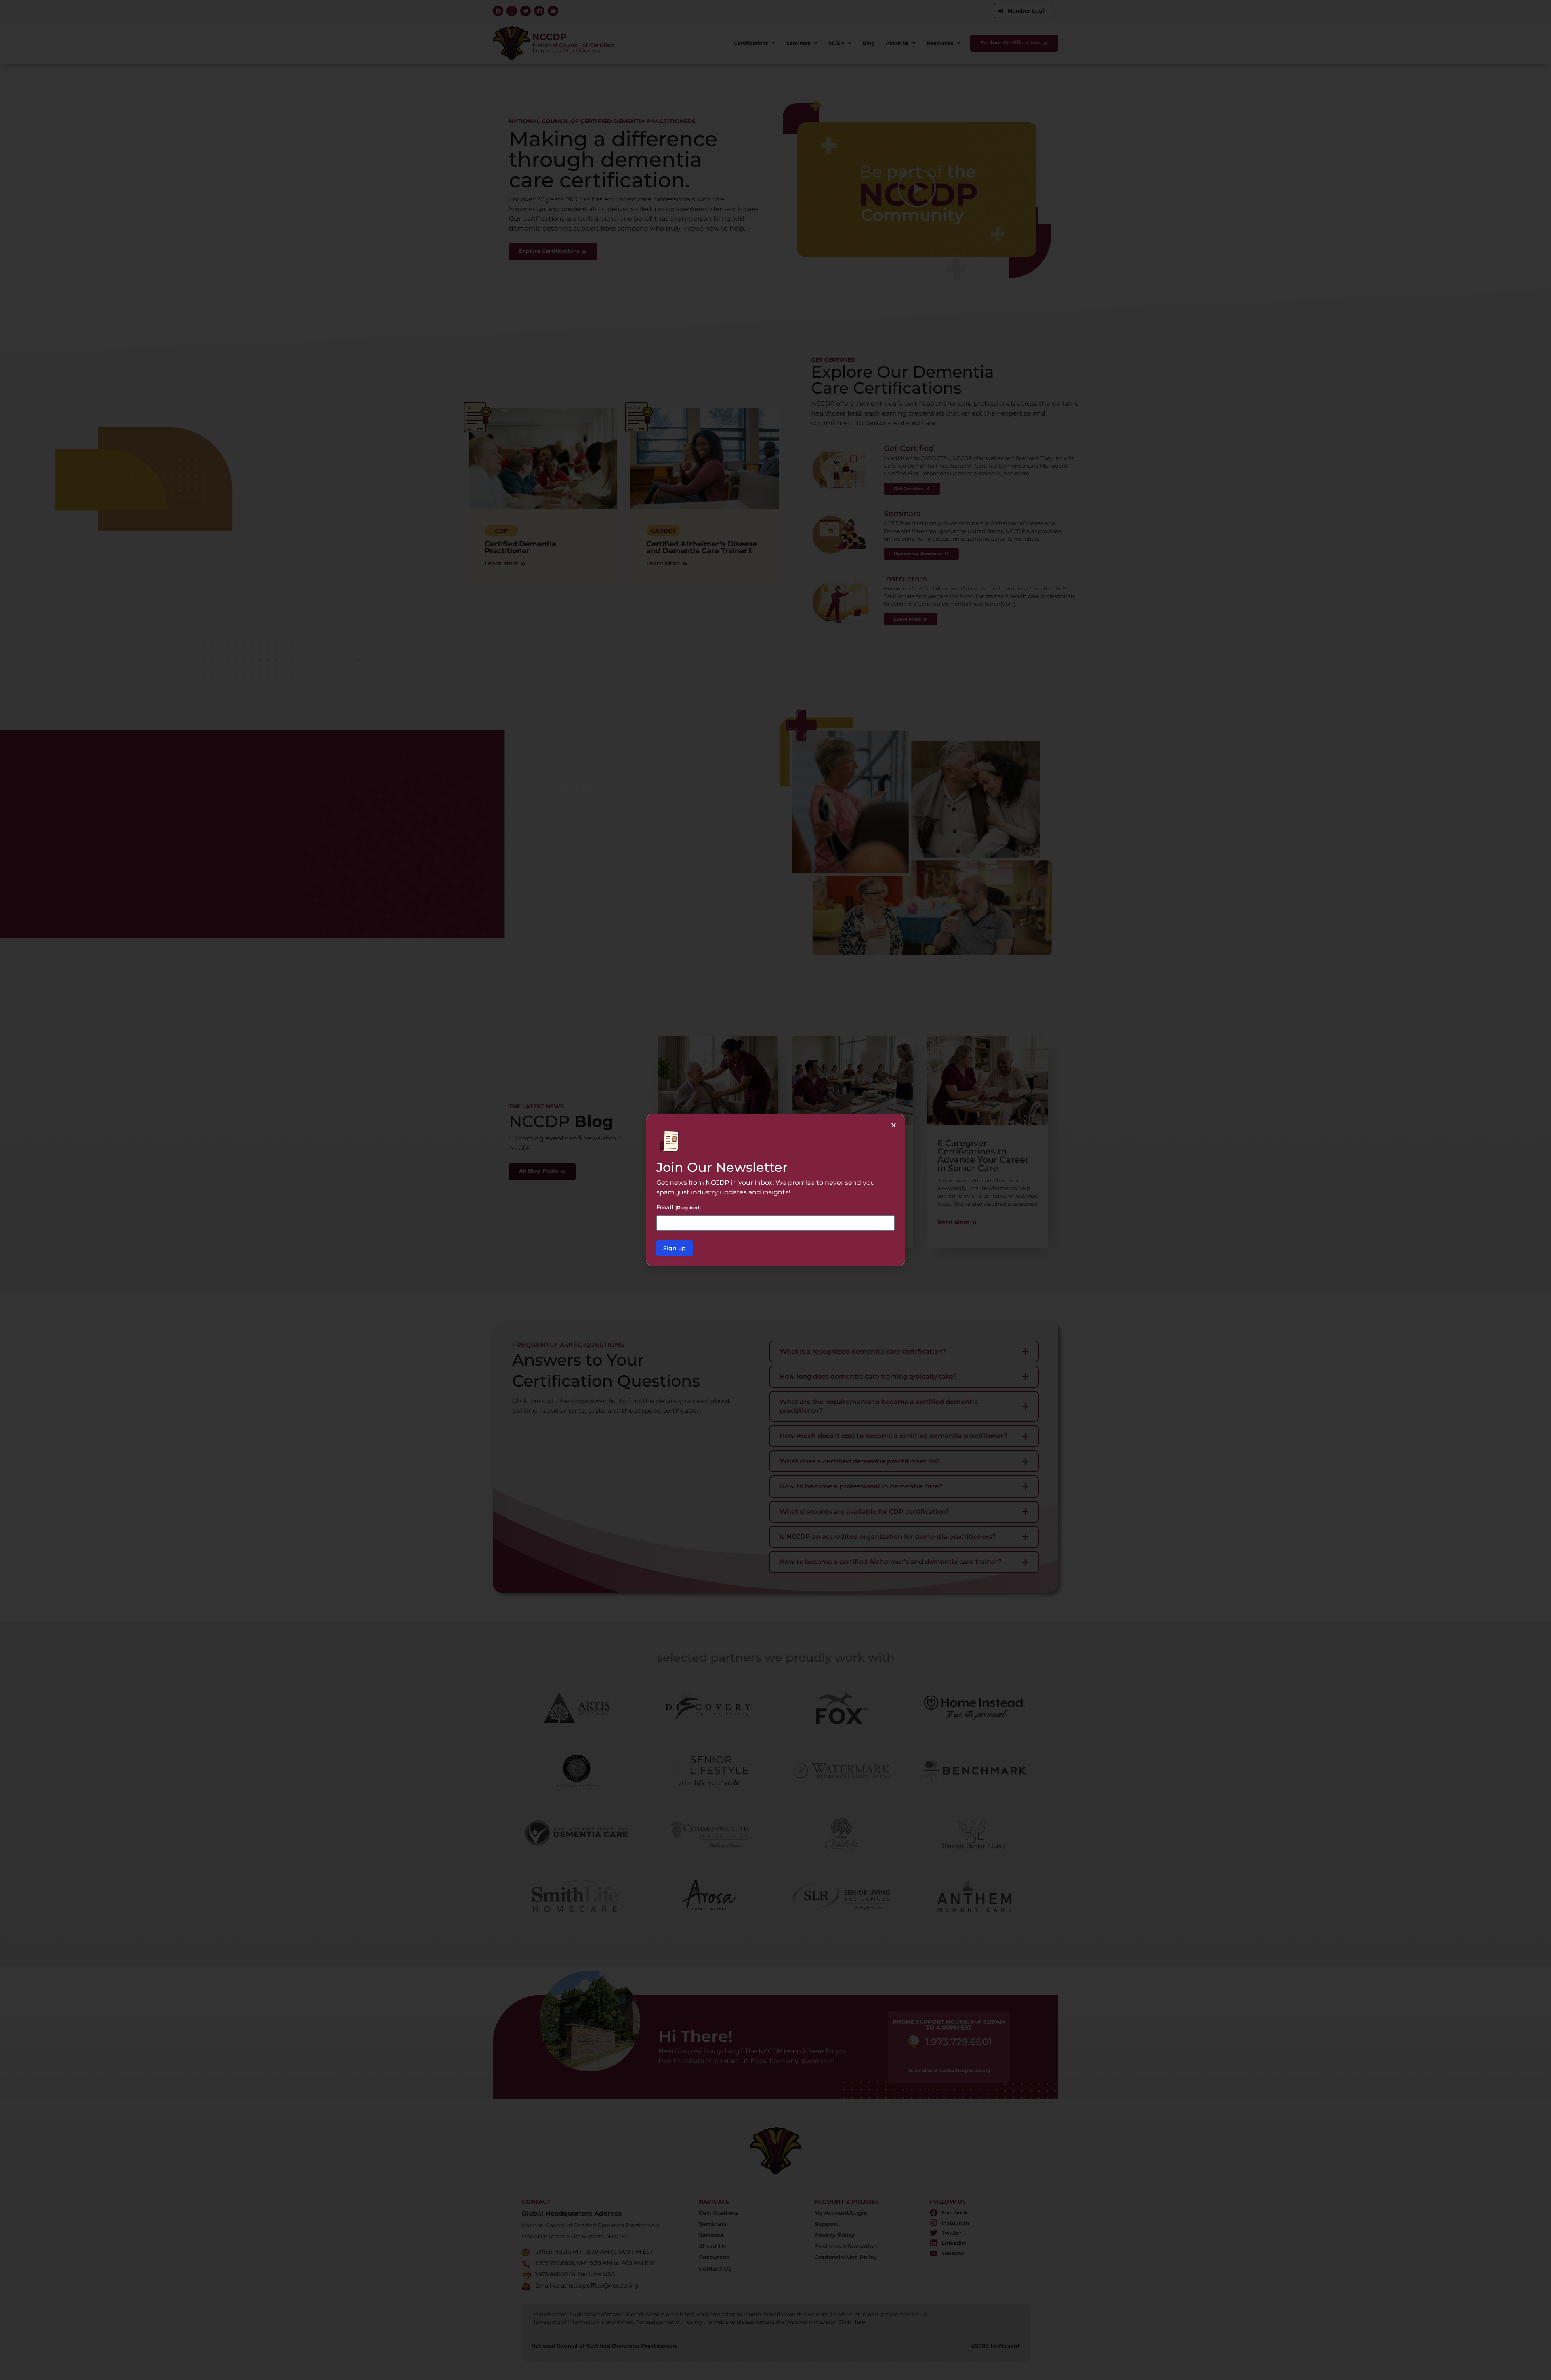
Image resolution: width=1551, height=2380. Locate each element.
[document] (775, 1190)
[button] (894, 1125)
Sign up (675, 1248)
